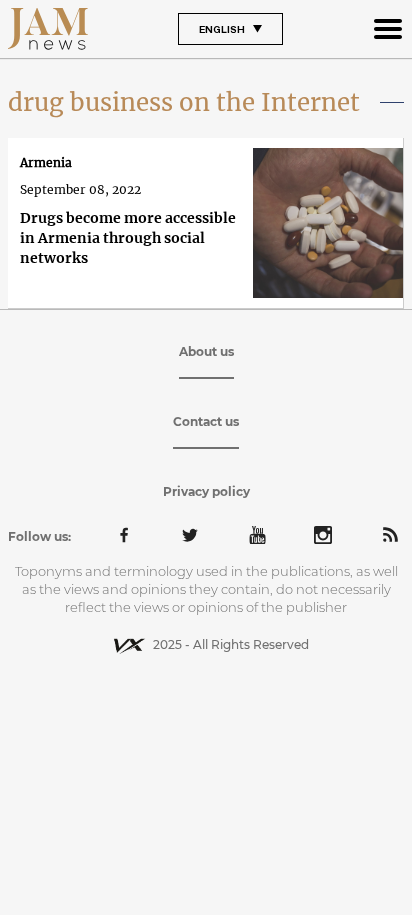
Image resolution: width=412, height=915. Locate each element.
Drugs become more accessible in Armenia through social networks (128, 238)
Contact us (206, 421)
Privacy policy (206, 491)
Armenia (46, 162)
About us (206, 351)
